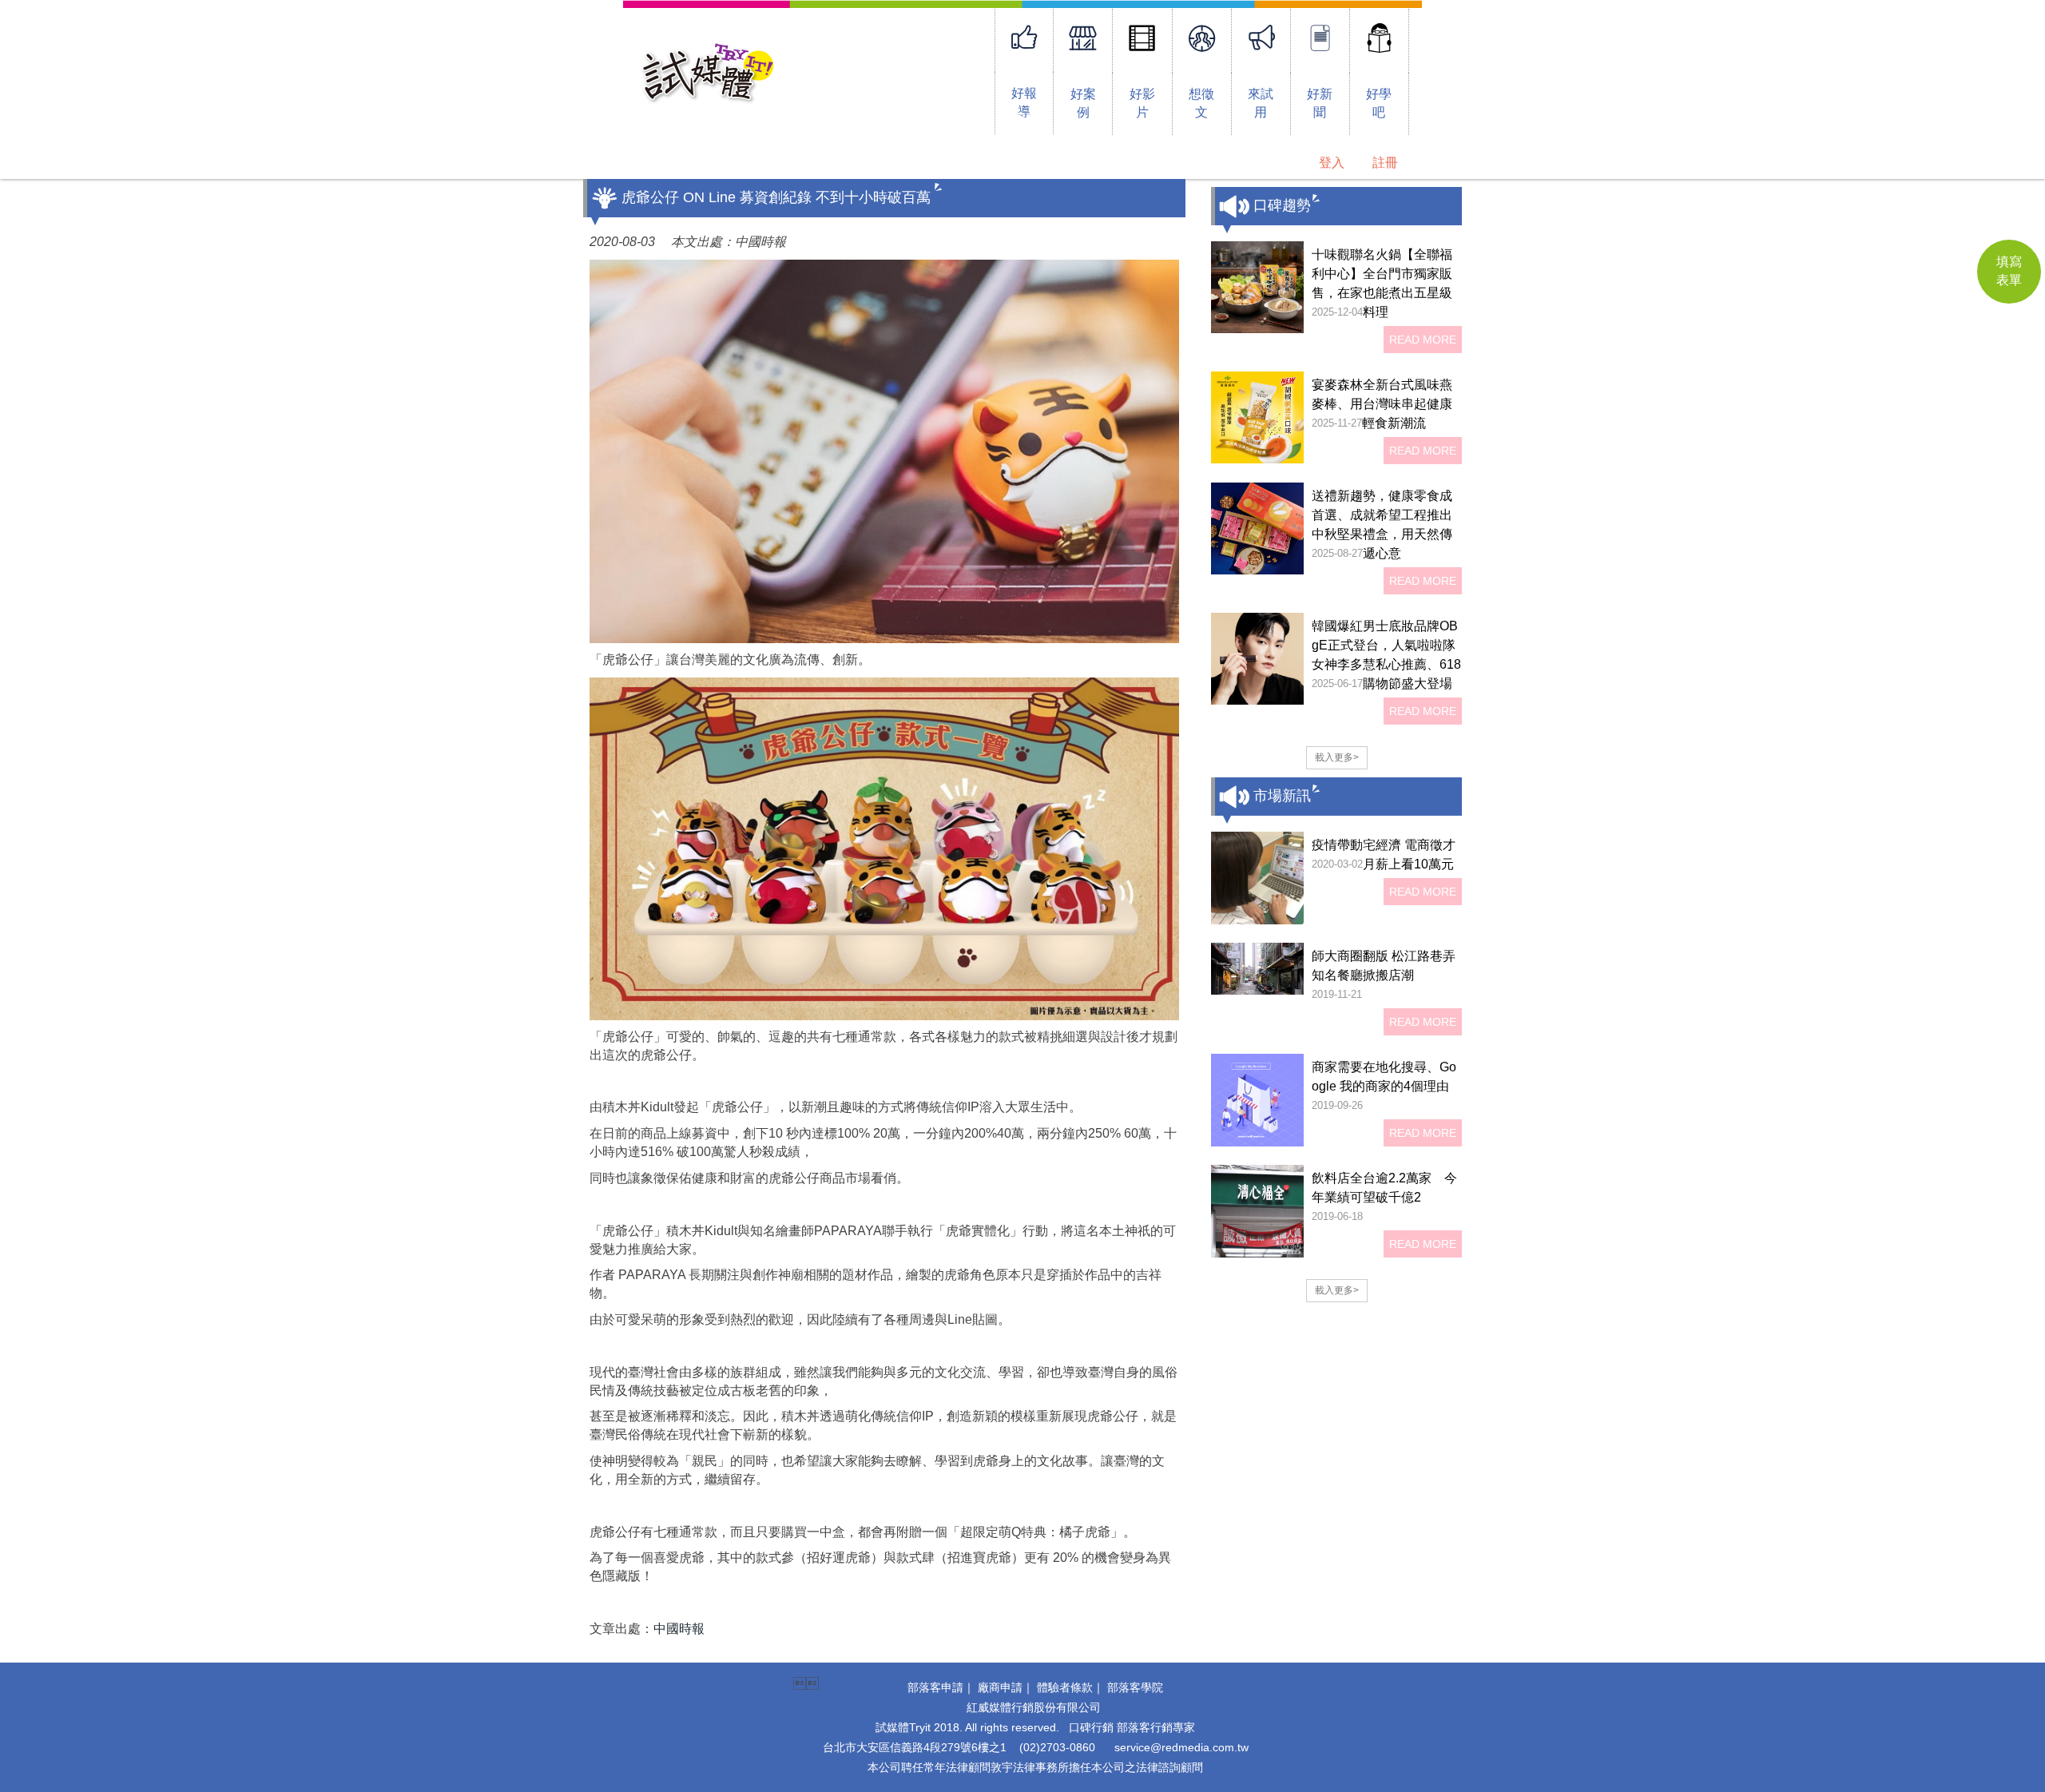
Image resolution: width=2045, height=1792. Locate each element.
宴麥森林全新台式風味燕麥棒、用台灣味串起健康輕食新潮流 (1382, 404)
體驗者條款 (1065, 1687)
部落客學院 (1135, 1687)
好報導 (1024, 102)
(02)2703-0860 (1057, 1747)
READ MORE (1423, 340)
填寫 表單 (2009, 271)
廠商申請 (1000, 1687)
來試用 (1261, 103)
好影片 (1142, 103)
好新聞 (1320, 103)
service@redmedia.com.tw (1181, 1747)
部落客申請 (935, 1687)
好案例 (1083, 103)
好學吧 (1379, 103)
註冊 (1385, 163)
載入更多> (1337, 757)
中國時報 (679, 1629)
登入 (1332, 163)
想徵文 (1201, 103)
